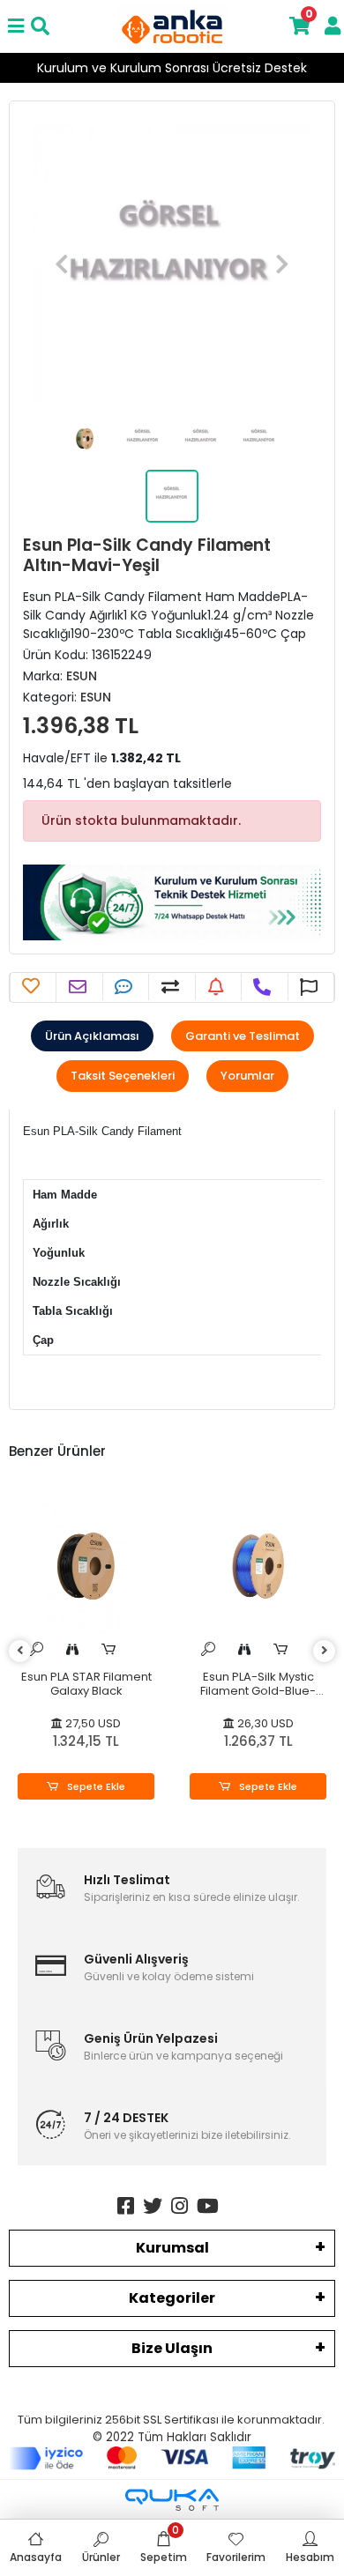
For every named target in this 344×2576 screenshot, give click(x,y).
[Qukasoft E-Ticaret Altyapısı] (172, 2500)
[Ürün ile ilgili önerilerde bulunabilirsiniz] (311, 987)
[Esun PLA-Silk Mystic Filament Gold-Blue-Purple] (258, 1566)
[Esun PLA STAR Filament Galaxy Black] (86, 1566)
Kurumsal (172, 2248)
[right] (325, 1651)
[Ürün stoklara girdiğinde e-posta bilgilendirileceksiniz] (218, 987)
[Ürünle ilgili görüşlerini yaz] (126, 987)
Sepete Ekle (95, 1786)
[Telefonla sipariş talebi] (264, 987)
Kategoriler (172, 2298)
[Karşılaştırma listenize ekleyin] (172, 987)
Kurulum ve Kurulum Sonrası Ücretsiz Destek (172, 68)
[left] (20, 1651)
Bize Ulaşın (172, 2348)
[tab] (92, 1036)
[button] (62, 264)
